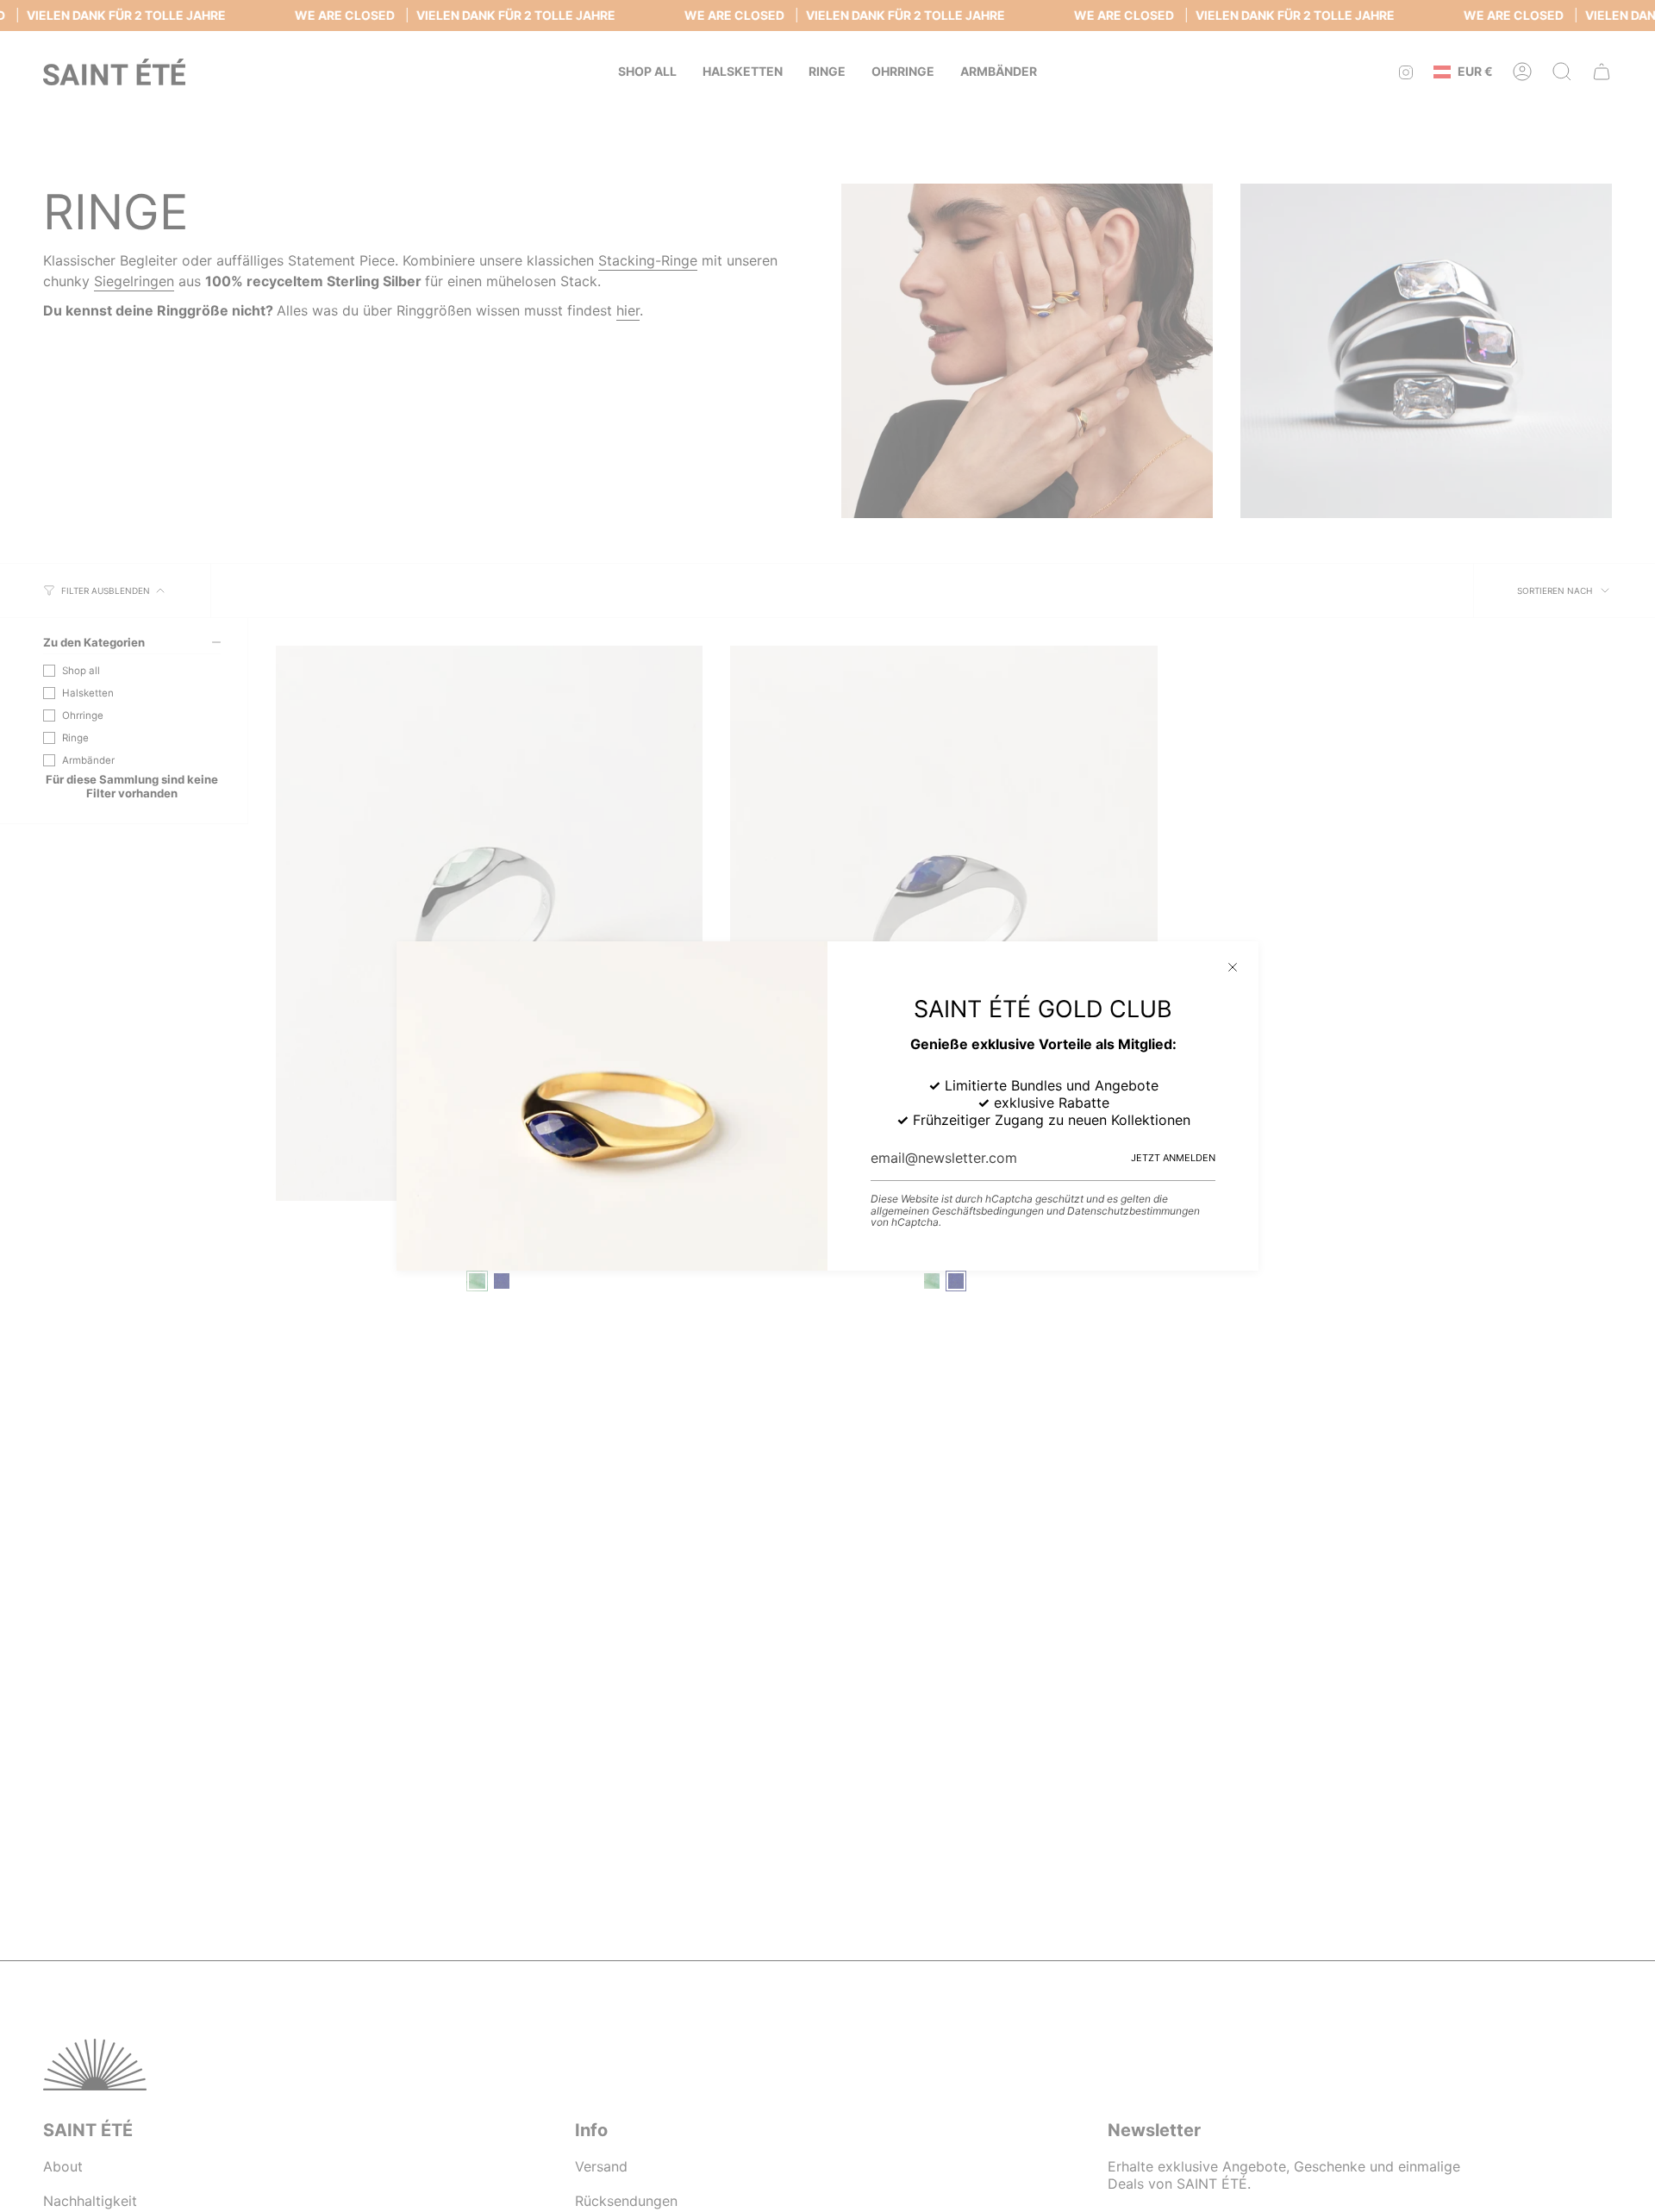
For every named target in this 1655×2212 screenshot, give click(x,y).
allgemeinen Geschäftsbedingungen (957, 1211)
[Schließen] (1233, 967)
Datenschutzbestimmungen (1134, 1211)
